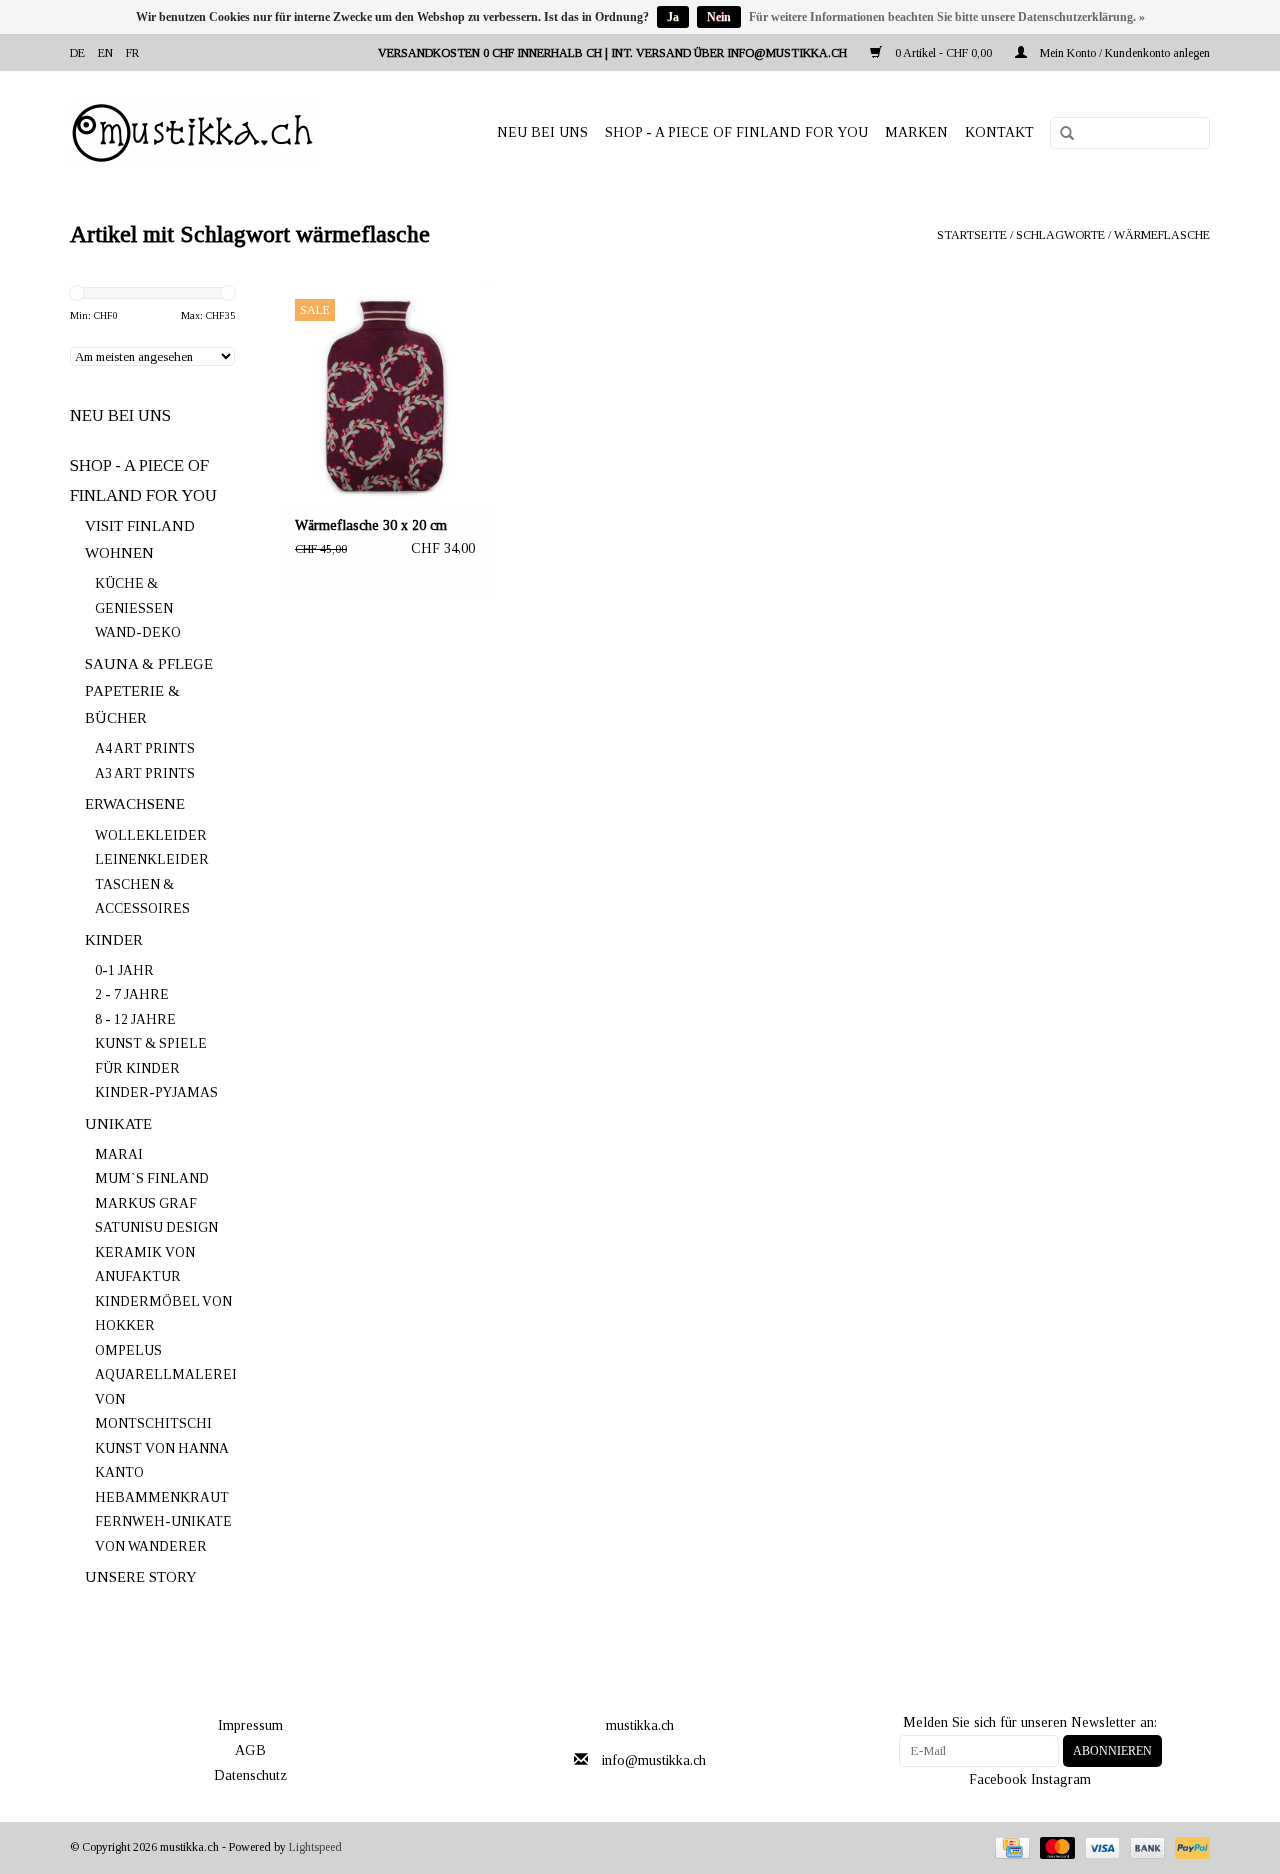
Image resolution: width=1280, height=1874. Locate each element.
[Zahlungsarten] (1010, 1847)
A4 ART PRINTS (145, 748)
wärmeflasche (1162, 235)
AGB (250, 1750)
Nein (719, 17)
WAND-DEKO (138, 632)
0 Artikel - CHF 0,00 (943, 53)
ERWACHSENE (135, 804)
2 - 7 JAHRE (132, 994)
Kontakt (999, 132)
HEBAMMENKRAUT (162, 1497)
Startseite (972, 235)
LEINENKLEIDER (152, 859)
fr (132, 53)
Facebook (998, 1779)
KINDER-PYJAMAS (156, 1092)
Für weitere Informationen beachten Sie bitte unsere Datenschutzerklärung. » (947, 17)
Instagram (1061, 1779)
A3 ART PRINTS (145, 773)
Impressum (250, 1725)
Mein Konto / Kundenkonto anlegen (1123, 53)
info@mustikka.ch (654, 1760)
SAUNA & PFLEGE (149, 664)
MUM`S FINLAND (152, 1178)
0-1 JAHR (124, 970)
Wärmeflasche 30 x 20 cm (371, 525)
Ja (673, 17)
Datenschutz (250, 1775)
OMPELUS (128, 1350)
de (77, 53)
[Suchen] (1060, 134)
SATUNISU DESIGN (156, 1227)
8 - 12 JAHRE (135, 1019)
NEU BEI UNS (542, 132)
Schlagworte (1060, 235)
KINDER (114, 940)
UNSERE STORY (141, 1577)
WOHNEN (119, 553)
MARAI (119, 1154)
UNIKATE (118, 1124)
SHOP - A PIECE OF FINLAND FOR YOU (736, 132)
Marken (916, 132)
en (105, 53)
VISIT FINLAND (140, 526)
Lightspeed (315, 1847)
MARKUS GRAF (146, 1203)
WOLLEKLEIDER (151, 835)
